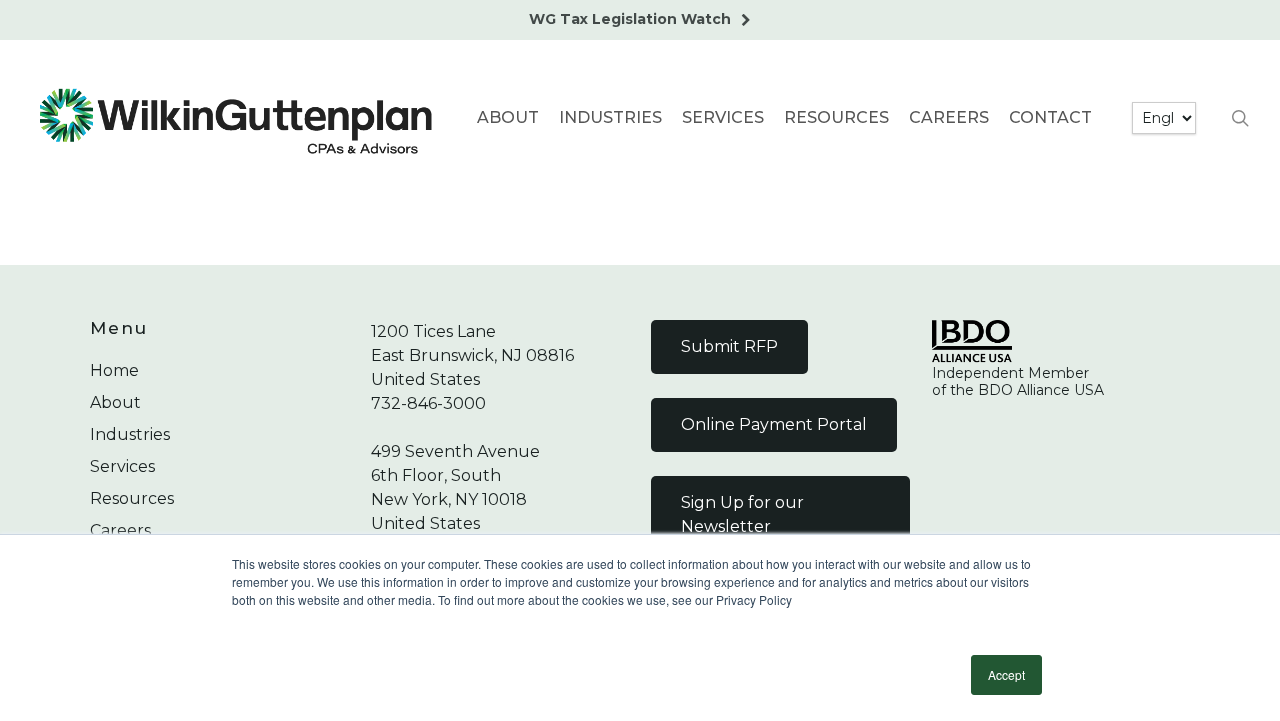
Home (114, 370)
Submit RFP (729, 346)
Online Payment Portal (774, 424)
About (115, 402)
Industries (130, 434)
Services (122, 466)
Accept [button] (1006, 674)
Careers (120, 530)
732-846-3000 (428, 403)
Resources (132, 498)
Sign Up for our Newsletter (742, 514)
